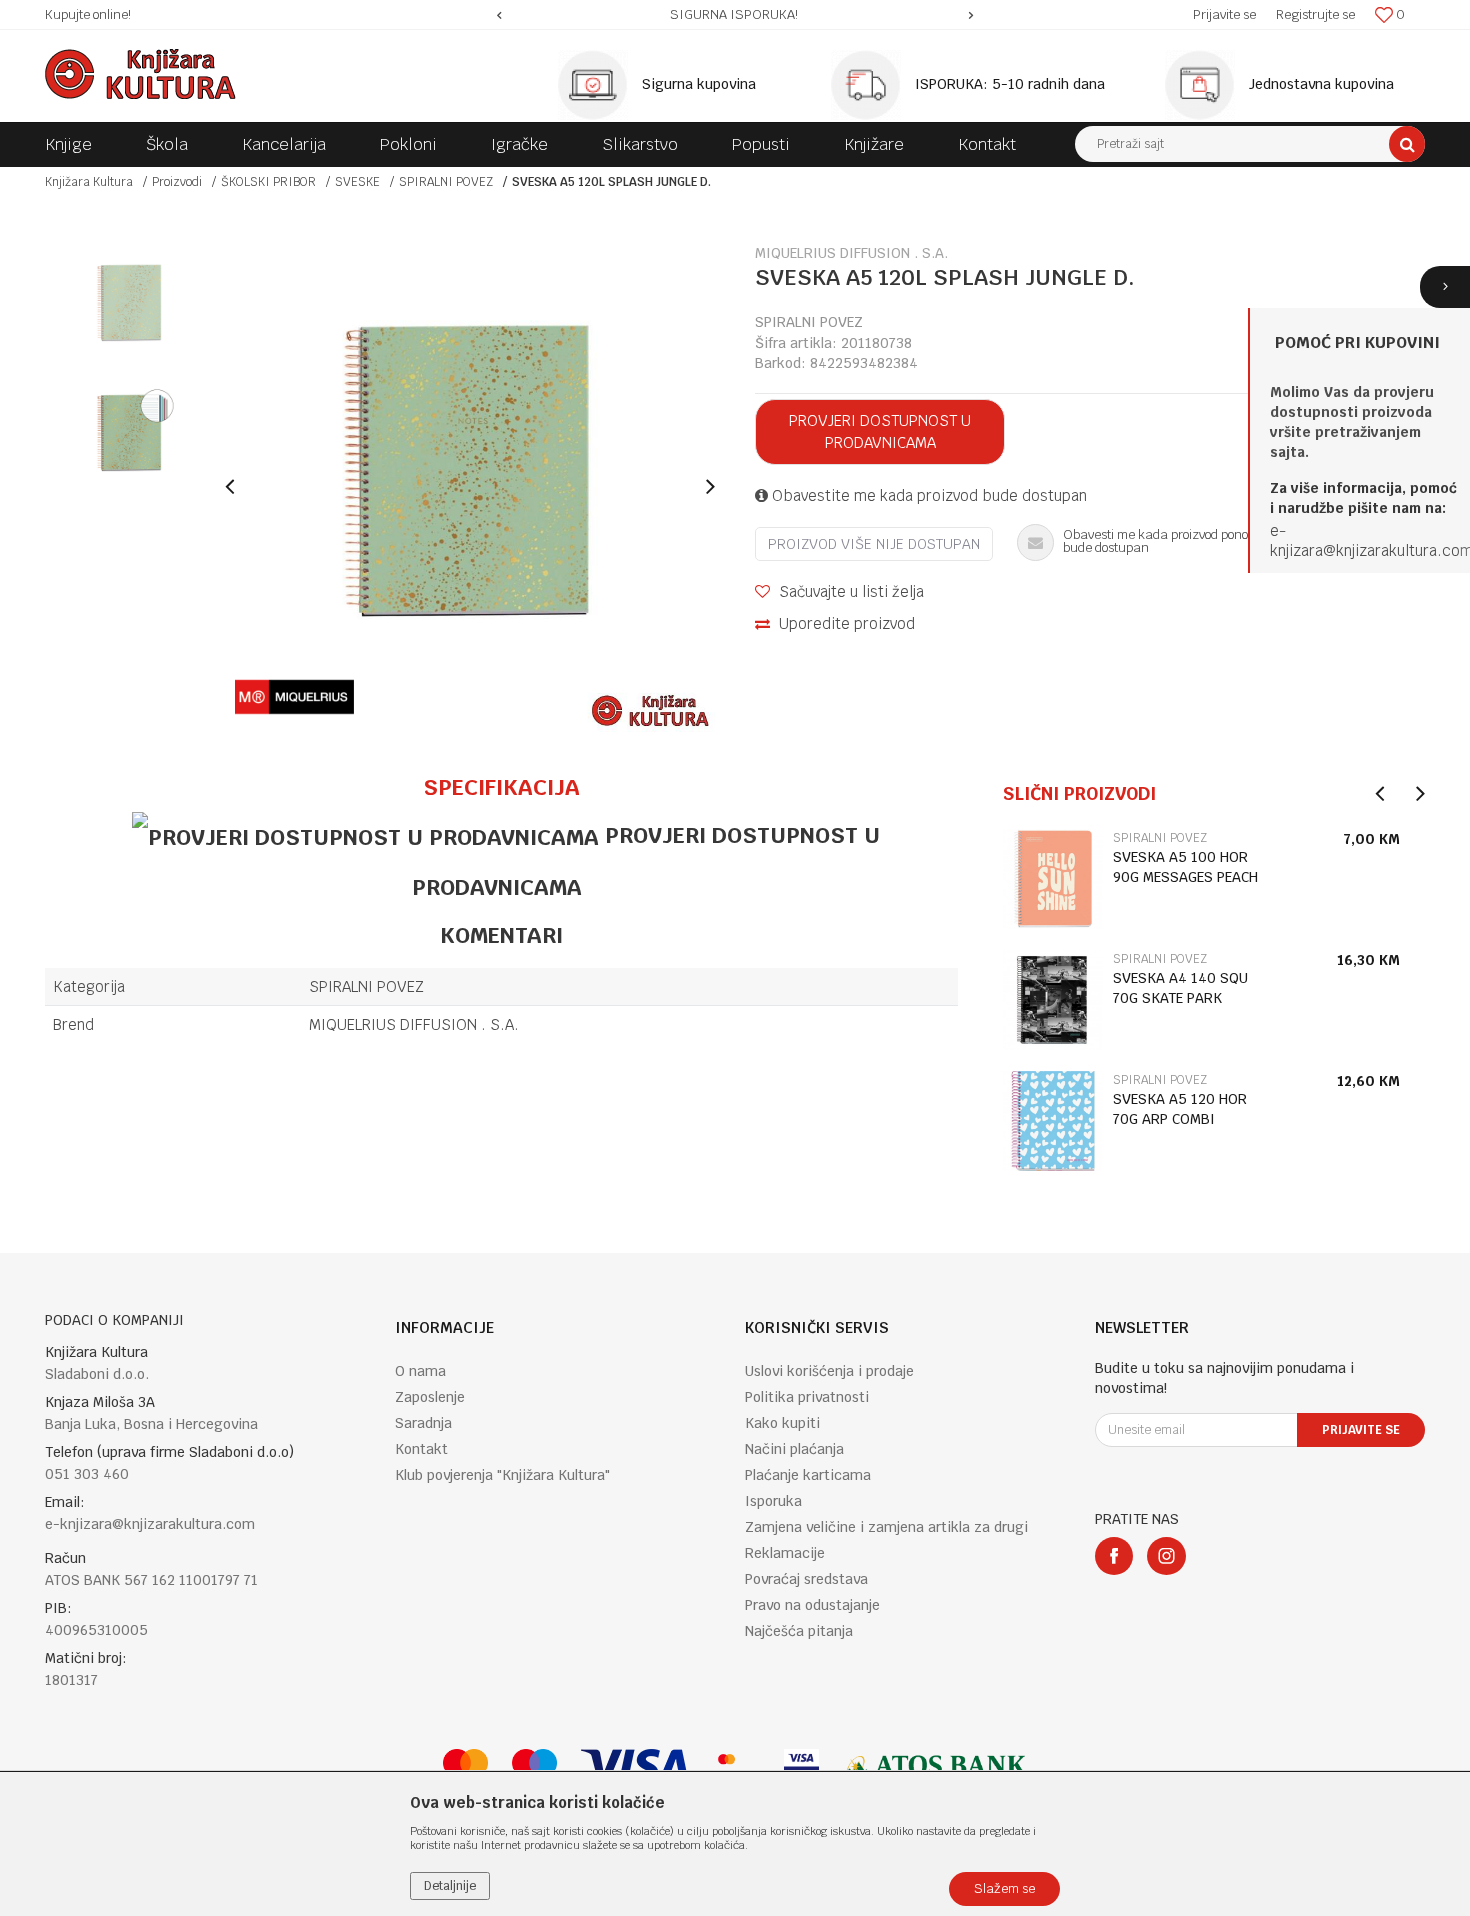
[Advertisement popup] (735, 957)
